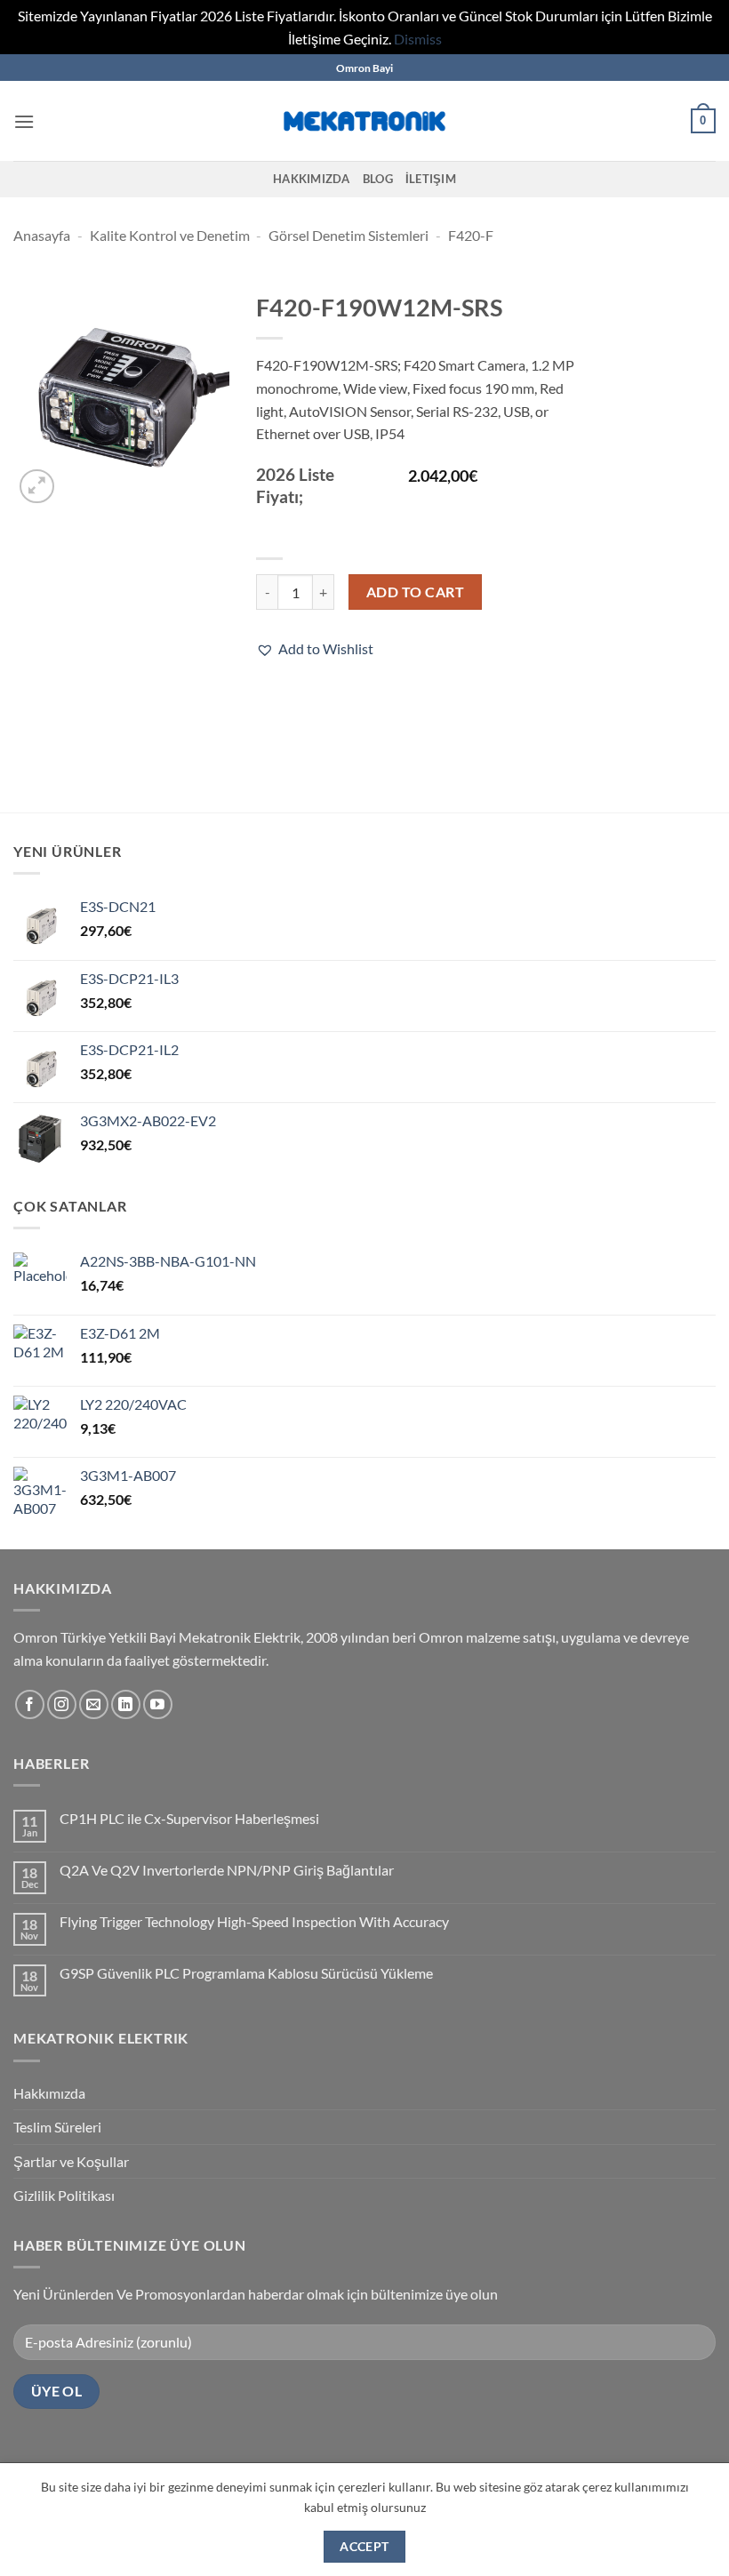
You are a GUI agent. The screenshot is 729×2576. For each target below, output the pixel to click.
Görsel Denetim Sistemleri (348, 235)
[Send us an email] (94, 1704)
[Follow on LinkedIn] (126, 1704)
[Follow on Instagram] (62, 1704)
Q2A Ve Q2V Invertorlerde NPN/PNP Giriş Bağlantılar (227, 1870)
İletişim (431, 179)
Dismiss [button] (418, 39)
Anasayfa (42, 235)
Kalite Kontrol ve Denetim (170, 235)
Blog (378, 179)
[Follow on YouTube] (158, 1704)
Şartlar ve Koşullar (71, 2161)
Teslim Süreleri (57, 2127)
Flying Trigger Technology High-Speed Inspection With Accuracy (254, 1921)
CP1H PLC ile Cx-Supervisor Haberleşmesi (189, 1818)
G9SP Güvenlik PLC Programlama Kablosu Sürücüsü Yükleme (246, 1973)
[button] (24, 121)
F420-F (471, 235)
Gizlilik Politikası (64, 2195)
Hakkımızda (312, 179)
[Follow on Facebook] (30, 1704)
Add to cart (415, 592)
